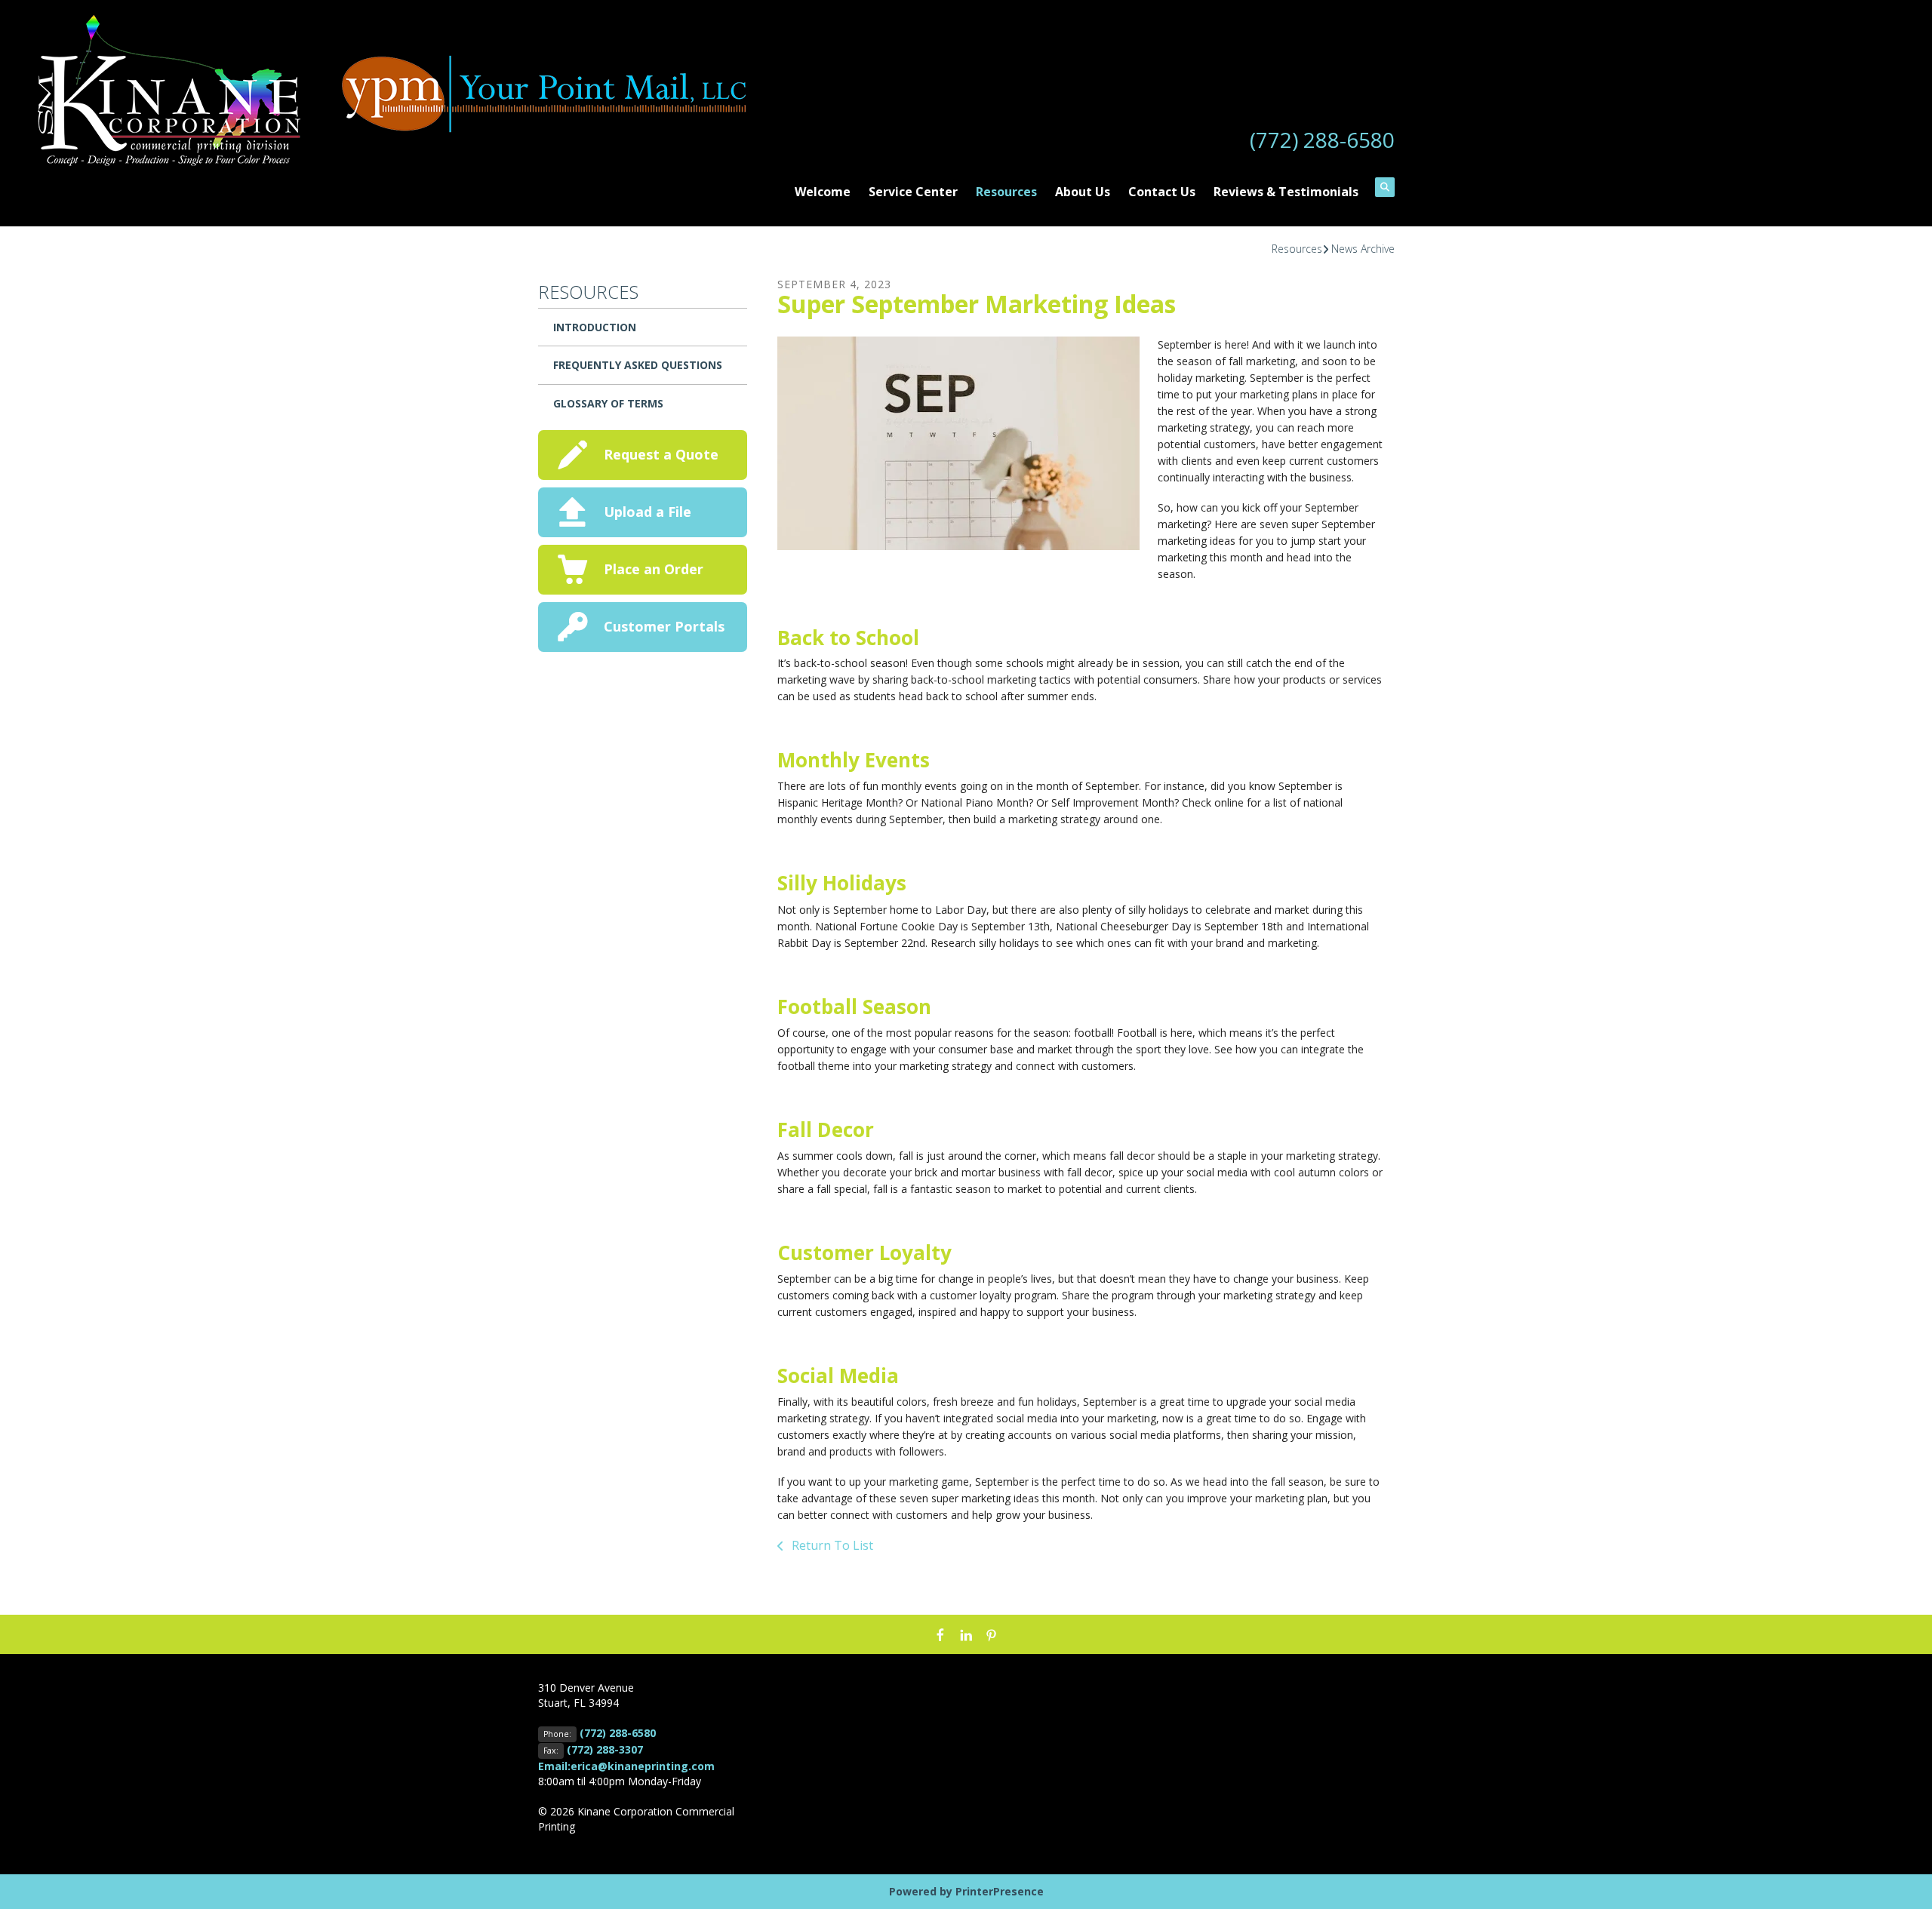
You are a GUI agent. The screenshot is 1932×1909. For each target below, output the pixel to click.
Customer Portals (664, 626)
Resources (1006, 192)
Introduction (595, 327)
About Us (1083, 192)
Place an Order (654, 569)
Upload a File (648, 512)
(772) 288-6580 (1322, 140)
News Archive (1363, 249)
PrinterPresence (1000, 1891)
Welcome (823, 192)
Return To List (831, 1545)
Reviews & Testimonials (1286, 192)
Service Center (913, 192)
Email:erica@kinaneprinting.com (626, 1766)
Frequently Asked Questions (638, 365)
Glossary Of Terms (608, 403)
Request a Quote (661, 454)
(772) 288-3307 (605, 1749)
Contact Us (1162, 192)
